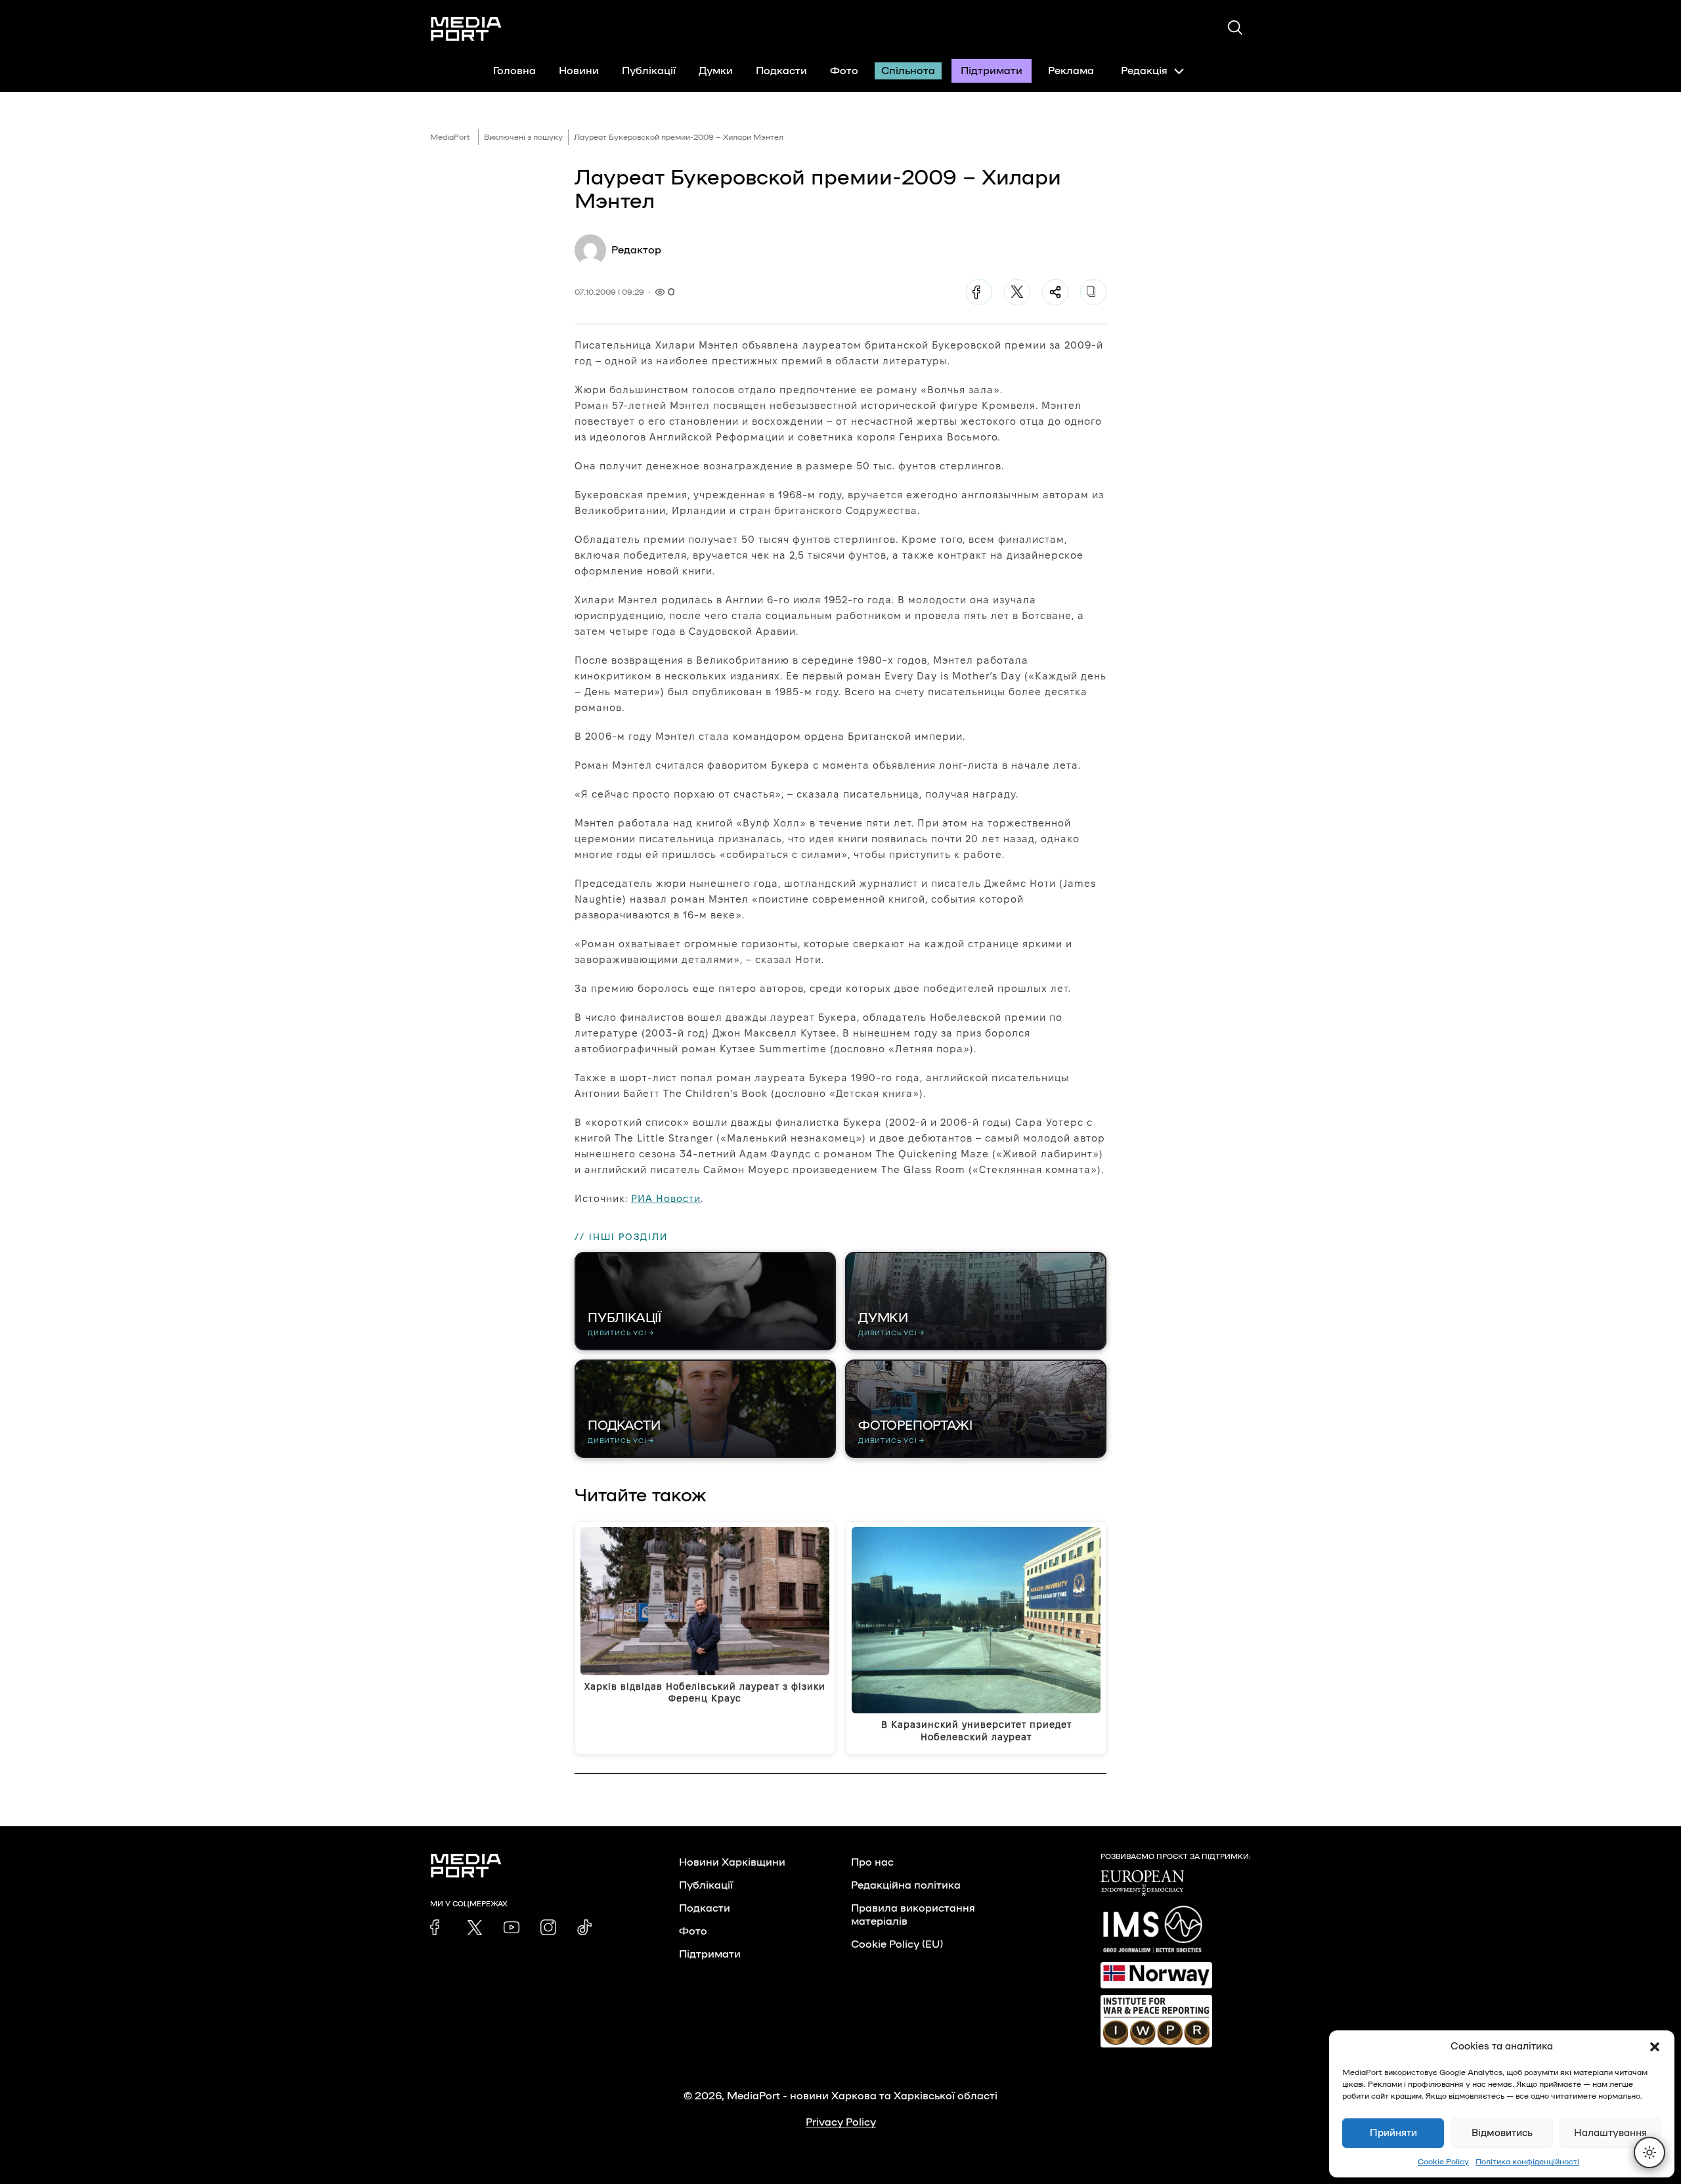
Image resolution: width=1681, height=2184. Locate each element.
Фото (844, 71)
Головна (514, 71)
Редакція (1144, 71)
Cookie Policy (1443, 2162)
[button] (1655, 2047)
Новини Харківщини (732, 1862)
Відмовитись (1502, 2133)
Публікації (649, 71)
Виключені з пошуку (523, 137)
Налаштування (1610, 2133)
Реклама (1071, 71)
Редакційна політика (906, 1885)
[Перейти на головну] (466, 29)
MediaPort (450, 137)
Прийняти (1393, 2133)
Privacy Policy (841, 2122)
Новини (579, 71)
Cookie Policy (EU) (897, 1944)
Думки (716, 71)
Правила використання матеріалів (913, 1915)
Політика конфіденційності (1527, 2162)
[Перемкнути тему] (1649, 2152)
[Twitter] (1017, 292)
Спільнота (908, 71)
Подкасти (781, 71)
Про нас (872, 1862)
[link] (438, 1927)
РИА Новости (666, 1198)
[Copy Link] (1093, 292)
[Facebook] (979, 292)
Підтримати (992, 71)
